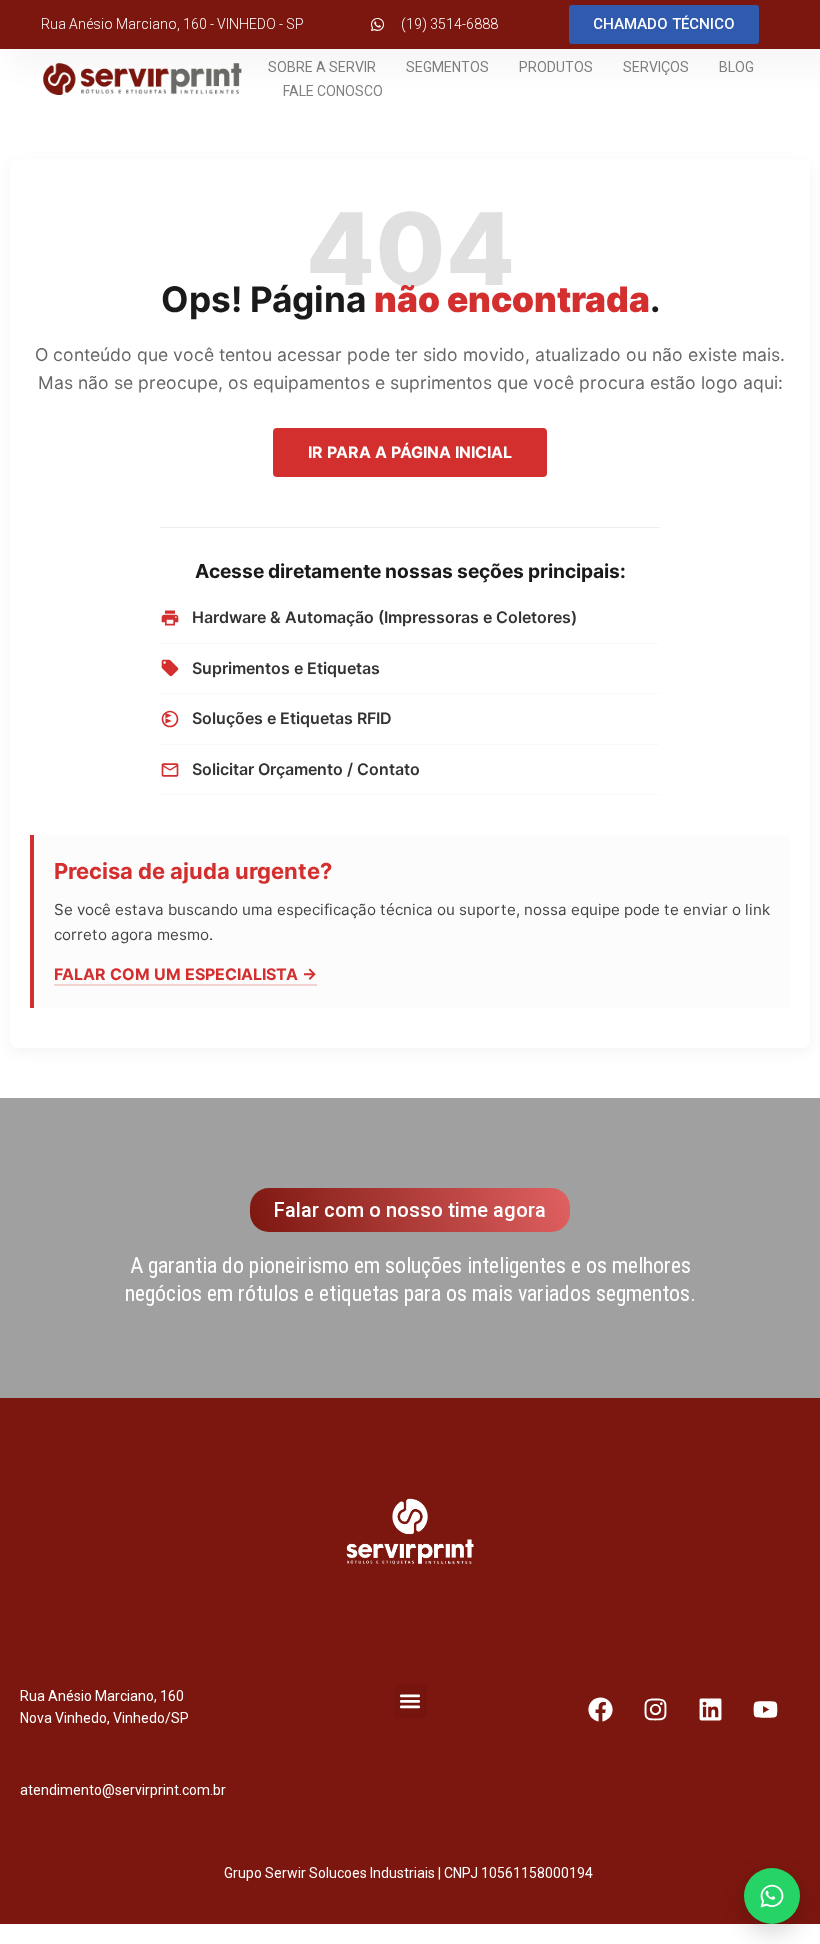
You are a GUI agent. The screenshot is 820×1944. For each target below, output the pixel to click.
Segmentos (447, 67)
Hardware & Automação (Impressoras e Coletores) (384, 617)
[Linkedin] (711, 1710)
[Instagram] (656, 1710)
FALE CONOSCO (333, 91)
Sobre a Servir (322, 67)
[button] (410, 1701)
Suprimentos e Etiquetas (286, 668)
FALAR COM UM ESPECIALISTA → (185, 974)
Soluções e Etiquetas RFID (292, 718)
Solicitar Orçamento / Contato (306, 769)
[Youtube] (766, 1710)
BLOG (736, 67)
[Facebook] (601, 1710)
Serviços (656, 67)
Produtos (556, 67)
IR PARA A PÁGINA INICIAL (410, 452)
